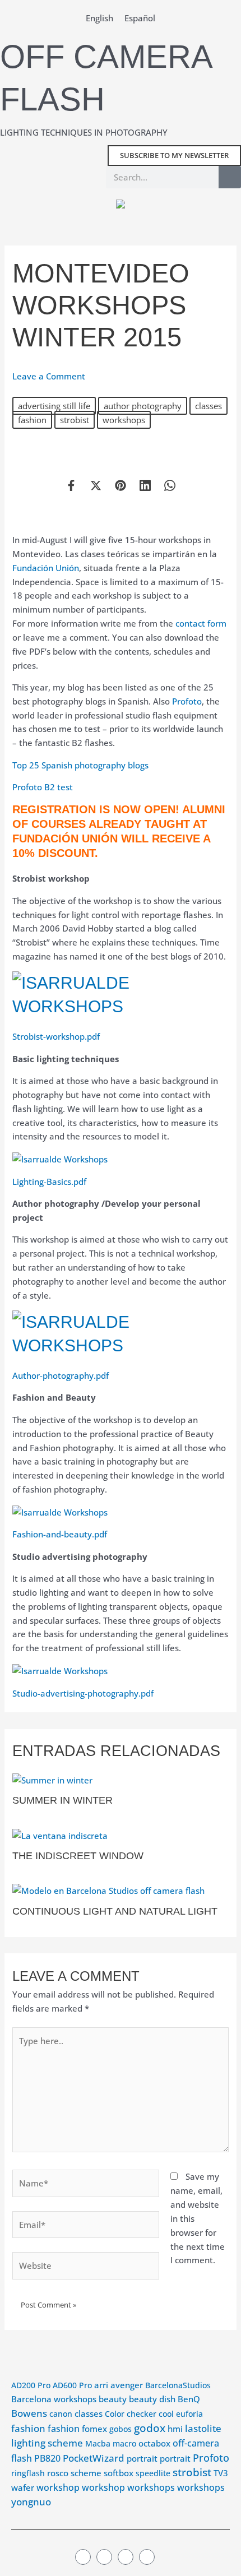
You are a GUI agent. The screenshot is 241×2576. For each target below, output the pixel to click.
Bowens (29, 2413)
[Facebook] (71, 485)
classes (208, 406)
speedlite (153, 2473)
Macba (98, 2443)
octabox (154, 2443)
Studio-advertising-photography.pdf (83, 1693)
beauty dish (152, 2399)
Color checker (131, 2414)
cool (166, 2414)
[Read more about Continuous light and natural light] (108, 1890)
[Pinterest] (121, 485)
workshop (58, 2487)
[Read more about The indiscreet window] (60, 1834)
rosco (58, 2473)
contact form (201, 623)
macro (124, 2443)
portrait (142, 2459)
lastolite (203, 2428)
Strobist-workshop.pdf (56, 1036)
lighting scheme (47, 2443)
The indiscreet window (78, 1855)
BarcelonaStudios (178, 2385)
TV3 (221, 2473)
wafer (23, 2488)
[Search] (230, 177)
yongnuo (31, 2502)
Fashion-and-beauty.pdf (60, 1534)
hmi (175, 2429)
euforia (189, 2414)
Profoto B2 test (43, 787)
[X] (96, 485)
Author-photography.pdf (61, 1375)
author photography (143, 406)
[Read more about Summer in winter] (52, 1779)
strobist (75, 420)
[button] (84, 221)
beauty (113, 2399)
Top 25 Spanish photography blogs (80, 765)
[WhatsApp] (170, 485)
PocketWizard (94, 2458)
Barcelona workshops (54, 2399)
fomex (94, 2429)
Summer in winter (62, 1800)
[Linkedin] (145, 485)
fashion (32, 420)
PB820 (47, 2458)
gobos (121, 2429)
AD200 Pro (31, 2385)
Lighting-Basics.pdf (49, 1182)
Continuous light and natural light (115, 1911)
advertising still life (54, 406)
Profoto (187, 701)
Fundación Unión (46, 568)
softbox (119, 2473)
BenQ (189, 2399)
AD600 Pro (72, 2385)
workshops (124, 420)
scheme (86, 2473)
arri (101, 2385)
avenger (127, 2385)
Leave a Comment (49, 376)
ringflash (28, 2473)
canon (61, 2414)
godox (150, 2428)
